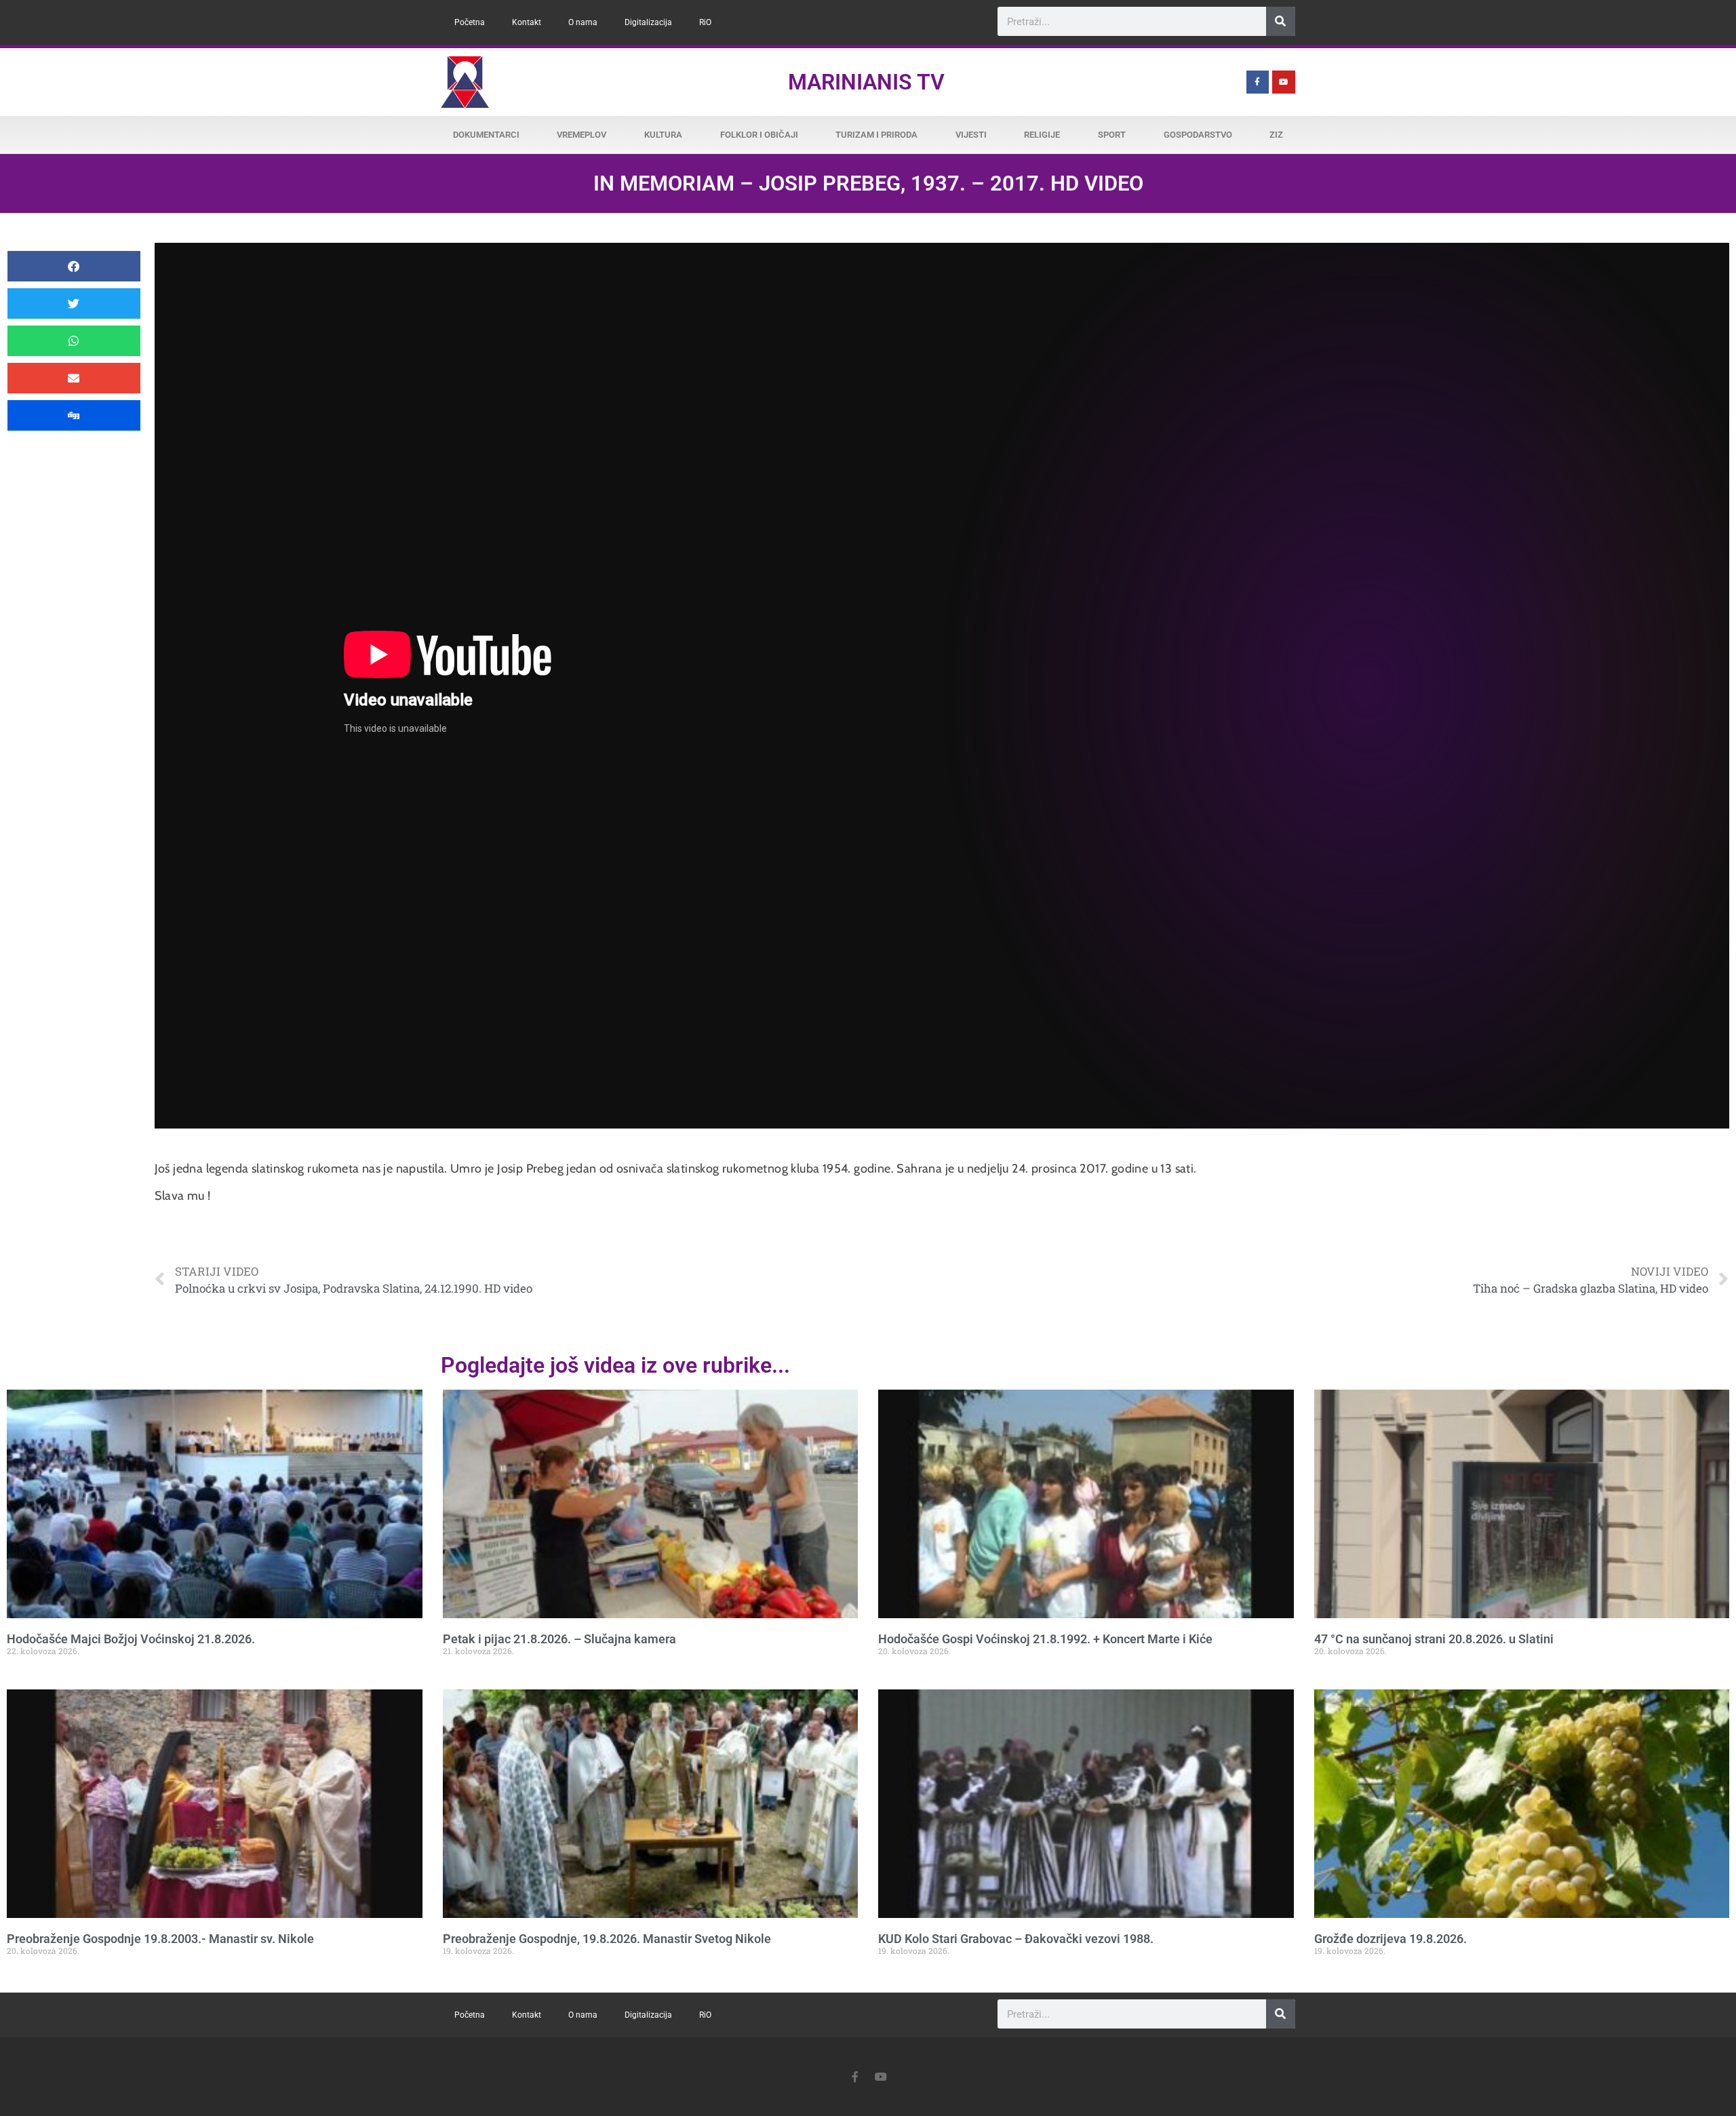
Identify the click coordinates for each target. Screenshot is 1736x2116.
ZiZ (1276, 135)
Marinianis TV (866, 82)
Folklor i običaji (759, 135)
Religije (1042, 135)
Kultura (663, 135)
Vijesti (971, 135)
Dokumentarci (486, 135)
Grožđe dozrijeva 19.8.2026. (1390, 1939)
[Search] (1281, 21)
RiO (705, 22)
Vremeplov (581, 135)
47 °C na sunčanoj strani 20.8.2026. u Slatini (1434, 1639)
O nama (583, 22)
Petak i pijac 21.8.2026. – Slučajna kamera (559, 1639)
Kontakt (527, 22)
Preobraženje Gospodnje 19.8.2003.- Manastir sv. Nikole (160, 1939)
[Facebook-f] (1258, 82)
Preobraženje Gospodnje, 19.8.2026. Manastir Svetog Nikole (607, 1939)
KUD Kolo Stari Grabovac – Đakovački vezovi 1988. (1016, 1939)
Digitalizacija (648, 22)
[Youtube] (1284, 82)
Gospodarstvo (1198, 135)
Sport (1112, 135)
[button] (74, 266)
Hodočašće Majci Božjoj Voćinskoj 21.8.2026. (131, 1639)
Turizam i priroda (876, 135)
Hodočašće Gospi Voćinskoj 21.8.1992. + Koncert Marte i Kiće (1045, 1639)
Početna (470, 22)
